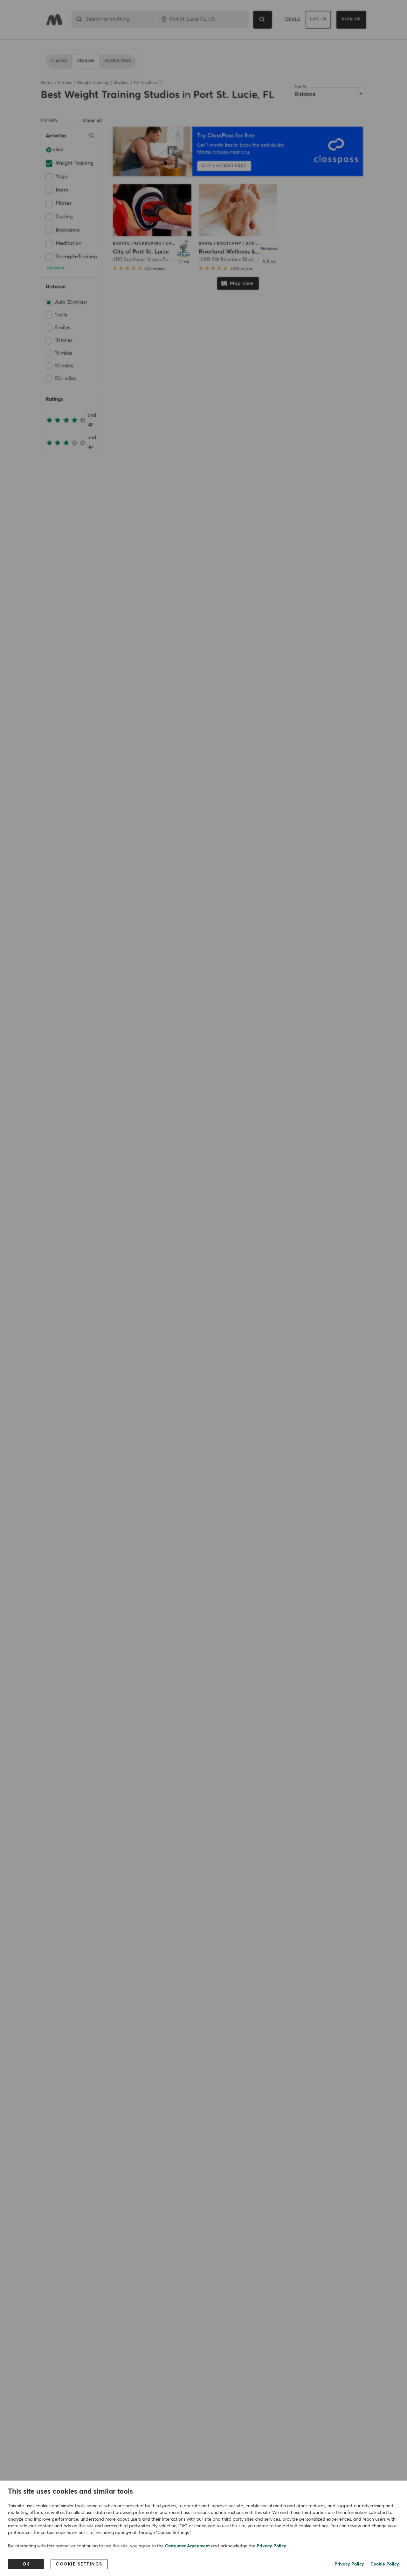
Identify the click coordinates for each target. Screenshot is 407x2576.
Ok (26, 2564)
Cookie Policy (385, 2564)
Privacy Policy (271, 2546)
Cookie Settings (79, 2564)
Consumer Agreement (187, 2546)
